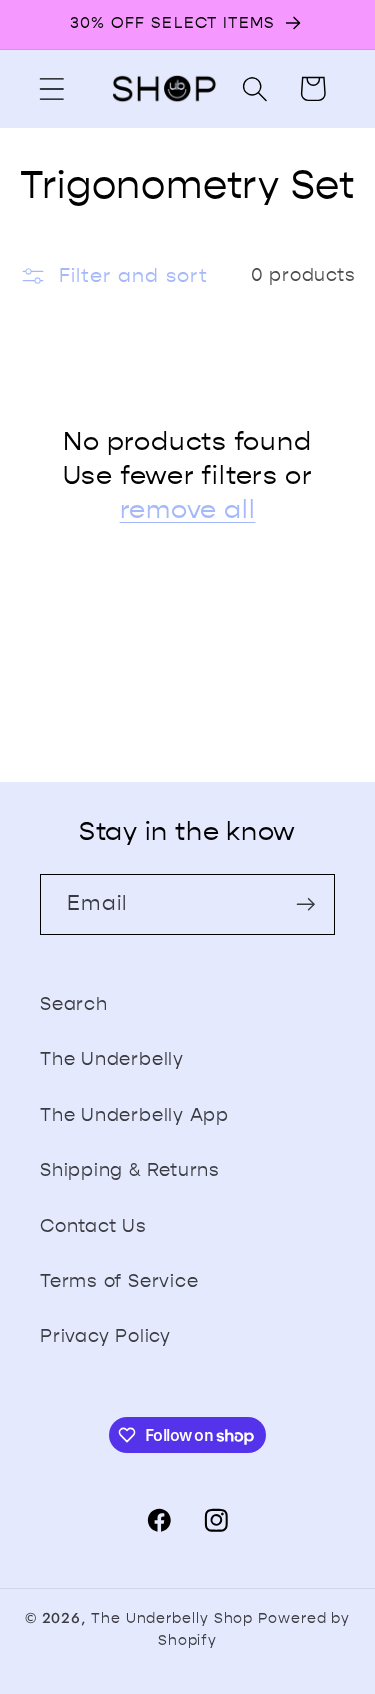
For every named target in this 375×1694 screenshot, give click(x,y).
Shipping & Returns (130, 1170)
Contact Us (93, 1226)
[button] (51, 88)
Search (74, 1004)
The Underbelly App (134, 1115)
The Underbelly (112, 1059)
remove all (188, 509)
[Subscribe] (305, 904)
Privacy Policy (105, 1336)
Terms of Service (119, 1281)
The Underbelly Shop (172, 1618)
